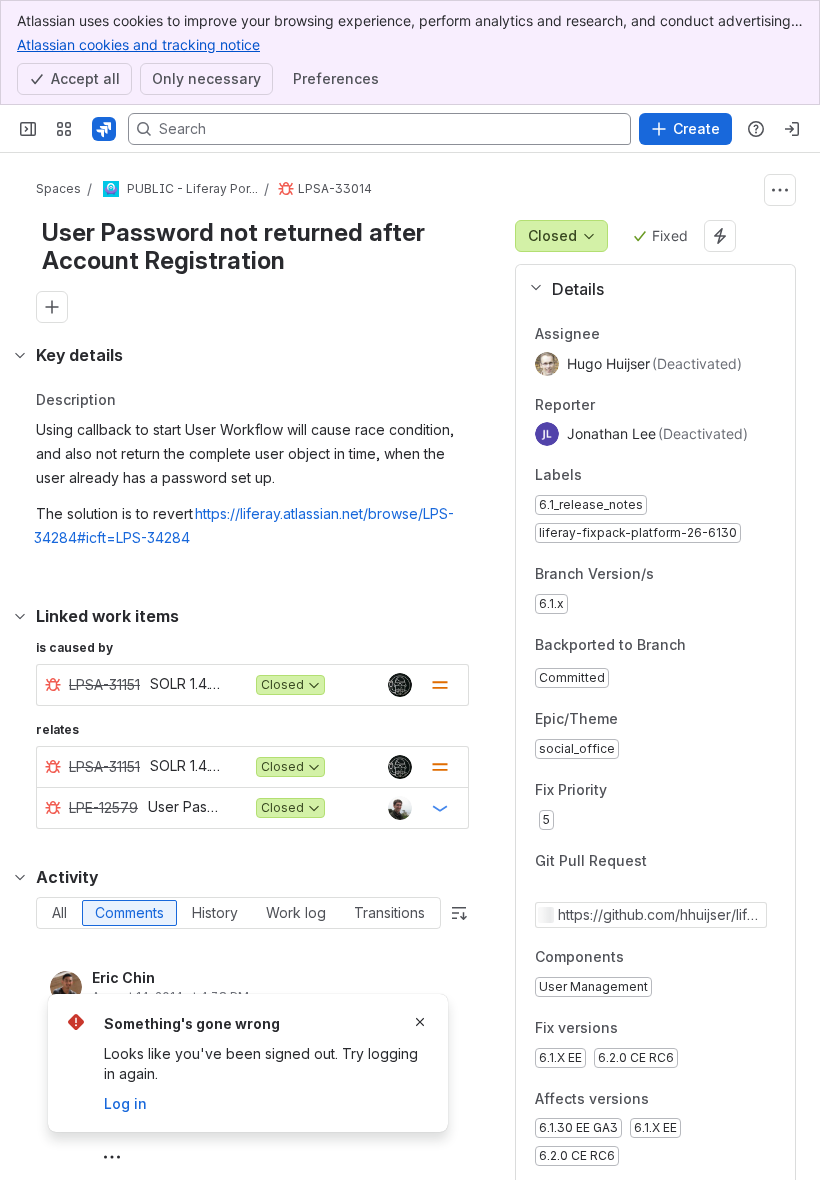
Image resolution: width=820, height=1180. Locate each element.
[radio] (59, 913)
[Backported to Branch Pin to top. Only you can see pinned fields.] (702, 645)
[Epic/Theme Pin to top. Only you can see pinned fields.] (662, 720)
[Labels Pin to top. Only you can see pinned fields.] (626, 476)
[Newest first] (459, 913)
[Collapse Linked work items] (20, 616)
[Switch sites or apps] (64, 129)
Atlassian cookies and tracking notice (138, 44)
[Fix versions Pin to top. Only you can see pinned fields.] (634, 1028)
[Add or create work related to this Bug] (52, 307)
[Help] (756, 129)
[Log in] (792, 129)
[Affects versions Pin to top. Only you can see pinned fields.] (665, 1099)
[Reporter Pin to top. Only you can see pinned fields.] (639, 405)
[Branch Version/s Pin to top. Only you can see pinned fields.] (670, 574)
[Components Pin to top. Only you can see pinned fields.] (640, 958)
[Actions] (780, 190)
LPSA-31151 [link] (104, 684)
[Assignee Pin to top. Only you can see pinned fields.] (644, 334)
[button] (647, 289)
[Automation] (720, 236)
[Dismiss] (420, 1022)
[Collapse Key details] (20, 355)
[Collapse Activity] (20, 877)
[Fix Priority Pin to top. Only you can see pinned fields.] (651, 790)
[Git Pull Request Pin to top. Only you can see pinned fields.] (691, 861)
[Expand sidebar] (28, 129)
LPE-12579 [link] (103, 807)
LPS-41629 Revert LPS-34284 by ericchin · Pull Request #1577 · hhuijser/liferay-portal (658, 915)
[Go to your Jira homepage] (104, 129)
